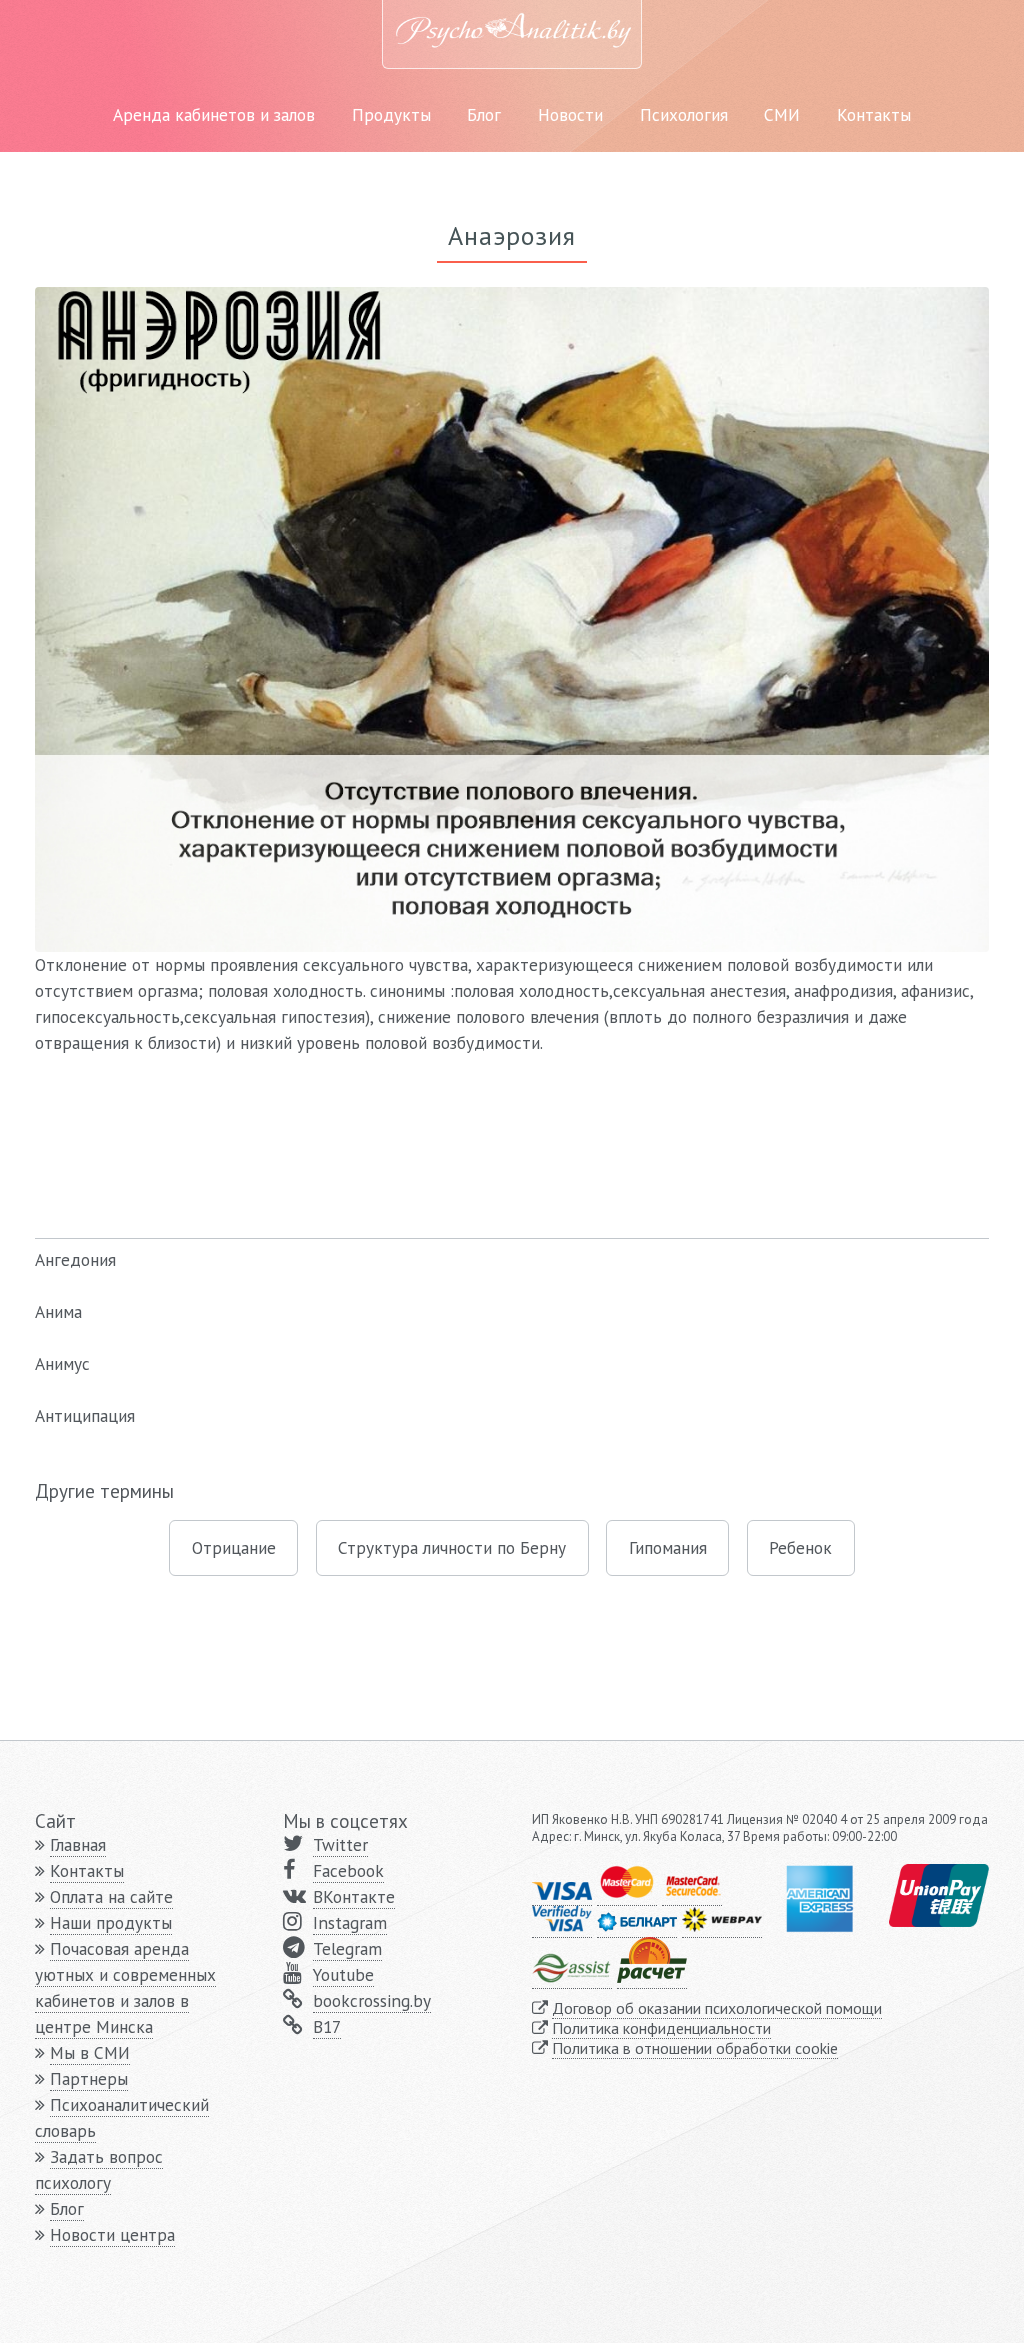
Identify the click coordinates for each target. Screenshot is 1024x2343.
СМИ (782, 114)
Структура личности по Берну (452, 1547)
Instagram (350, 1922)
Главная (78, 1844)
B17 (327, 2026)
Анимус (62, 1363)
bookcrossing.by (372, 2000)
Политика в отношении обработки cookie (695, 2048)
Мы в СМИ (90, 2052)
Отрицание (234, 1547)
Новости (570, 114)
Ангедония (75, 1259)
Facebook (348, 1870)
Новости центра (112, 2234)
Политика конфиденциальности (661, 2028)
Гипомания (668, 1547)
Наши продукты (111, 1922)
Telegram (347, 1948)
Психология (684, 114)
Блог (484, 114)
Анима (58, 1311)
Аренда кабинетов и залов (214, 114)
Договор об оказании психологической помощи (717, 2008)
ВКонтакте (354, 1896)
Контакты (874, 114)
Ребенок (800, 1547)
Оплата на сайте (111, 1896)
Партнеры (89, 2078)
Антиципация (85, 1415)
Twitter (340, 1844)
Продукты (391, 114)
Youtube (343, 1974)
